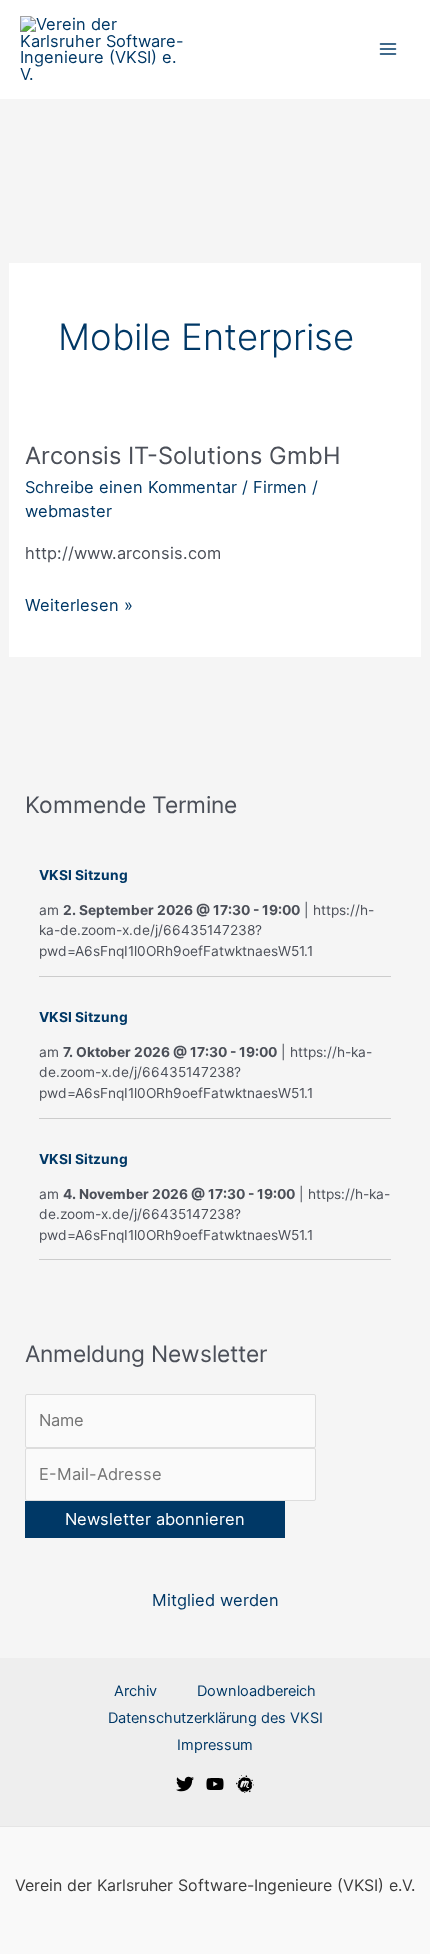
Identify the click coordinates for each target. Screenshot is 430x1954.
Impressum (215, 1745)
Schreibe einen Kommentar (131, 487)
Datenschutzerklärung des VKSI (215, 1718)
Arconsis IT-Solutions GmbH (183, 455)
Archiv (135, 1691)
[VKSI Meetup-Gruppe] (245, 1784)
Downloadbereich (256, 1691)
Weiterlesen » (79, 603)
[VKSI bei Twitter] (185, 1784)
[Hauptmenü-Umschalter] (387, 49)
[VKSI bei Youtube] (215, 1784)
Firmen (280, 487)
